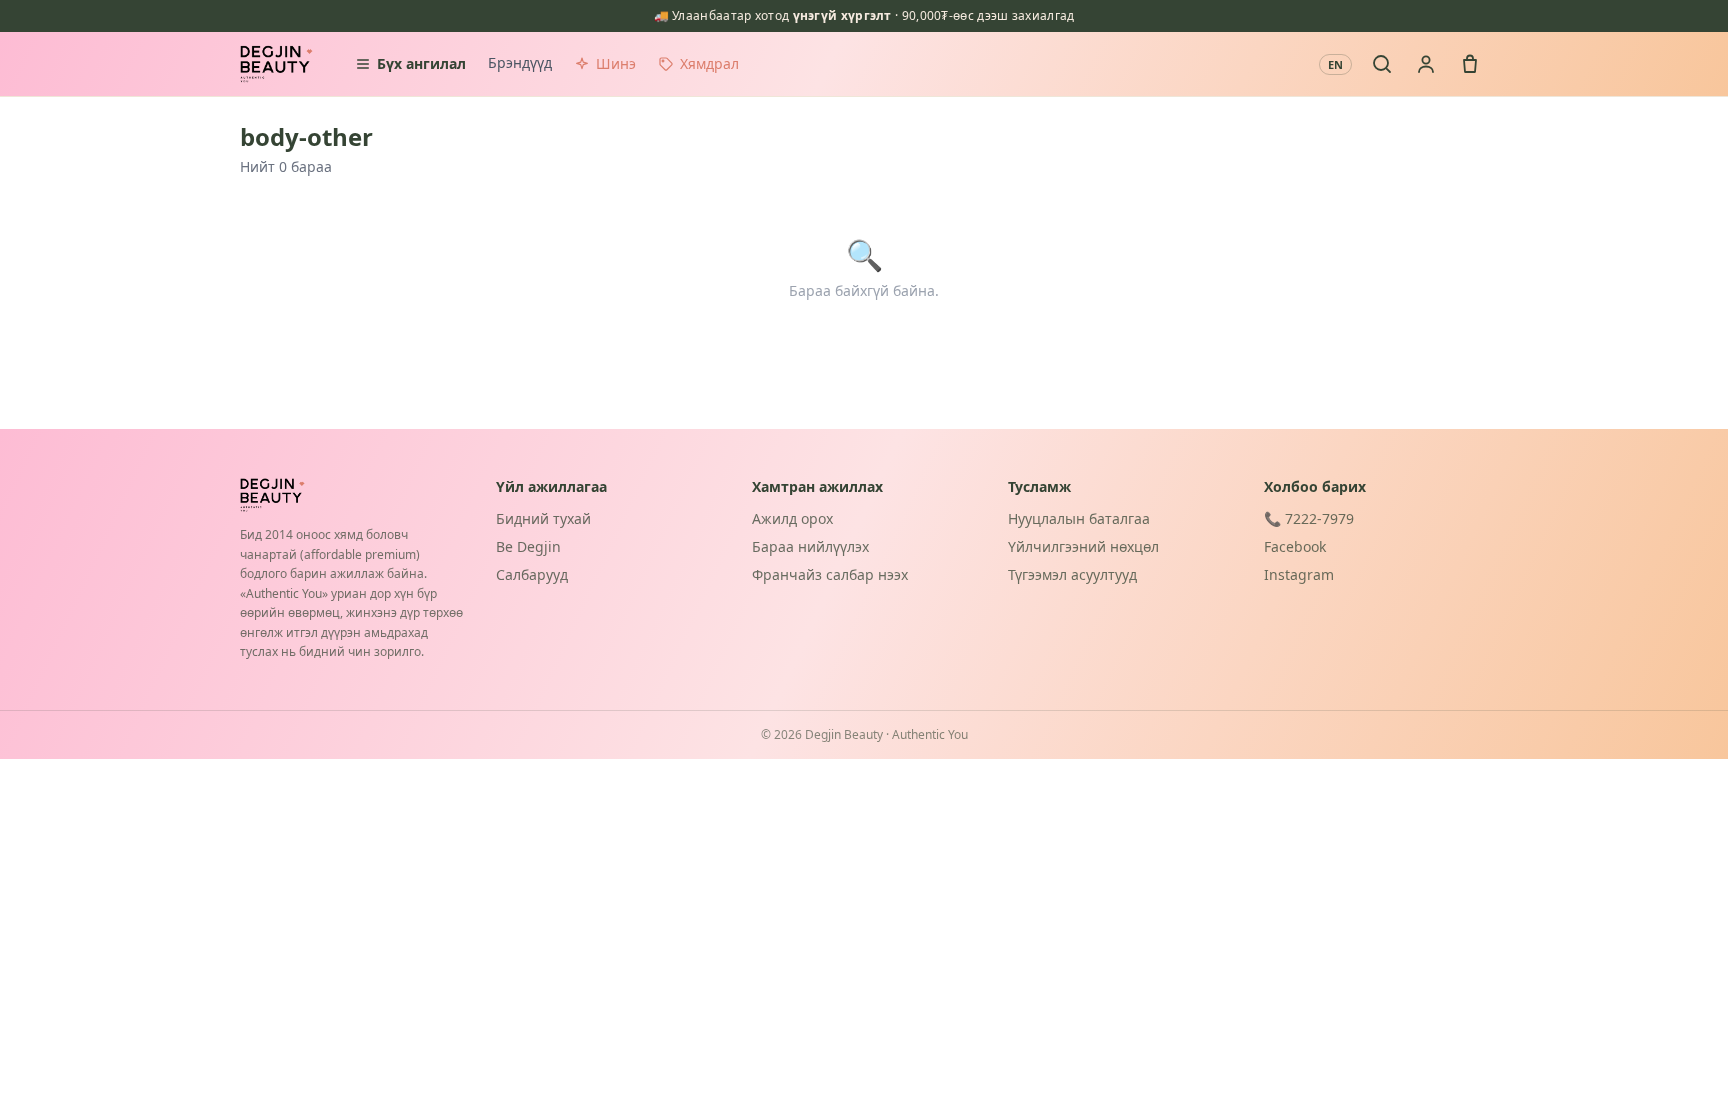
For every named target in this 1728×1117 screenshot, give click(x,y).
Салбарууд (532, 574)
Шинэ (616, 63)
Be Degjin (528, 546)
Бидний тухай (543, 518)
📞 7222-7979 (1309, 518)
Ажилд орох (792, 518)
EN (1335, 64)
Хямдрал (709, 63)
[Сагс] (1470, 64)
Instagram (1299, 574)
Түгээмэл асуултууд (1072, 574)
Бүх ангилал (421, 63)
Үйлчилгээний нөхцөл (1083, 546)
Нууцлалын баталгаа (1079, 518)
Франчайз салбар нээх (830, 574)
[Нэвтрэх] (1426, 64)
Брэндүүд (520, 62)
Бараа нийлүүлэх (810, 546)
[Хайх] (1382, 64)
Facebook (1295, 546)
